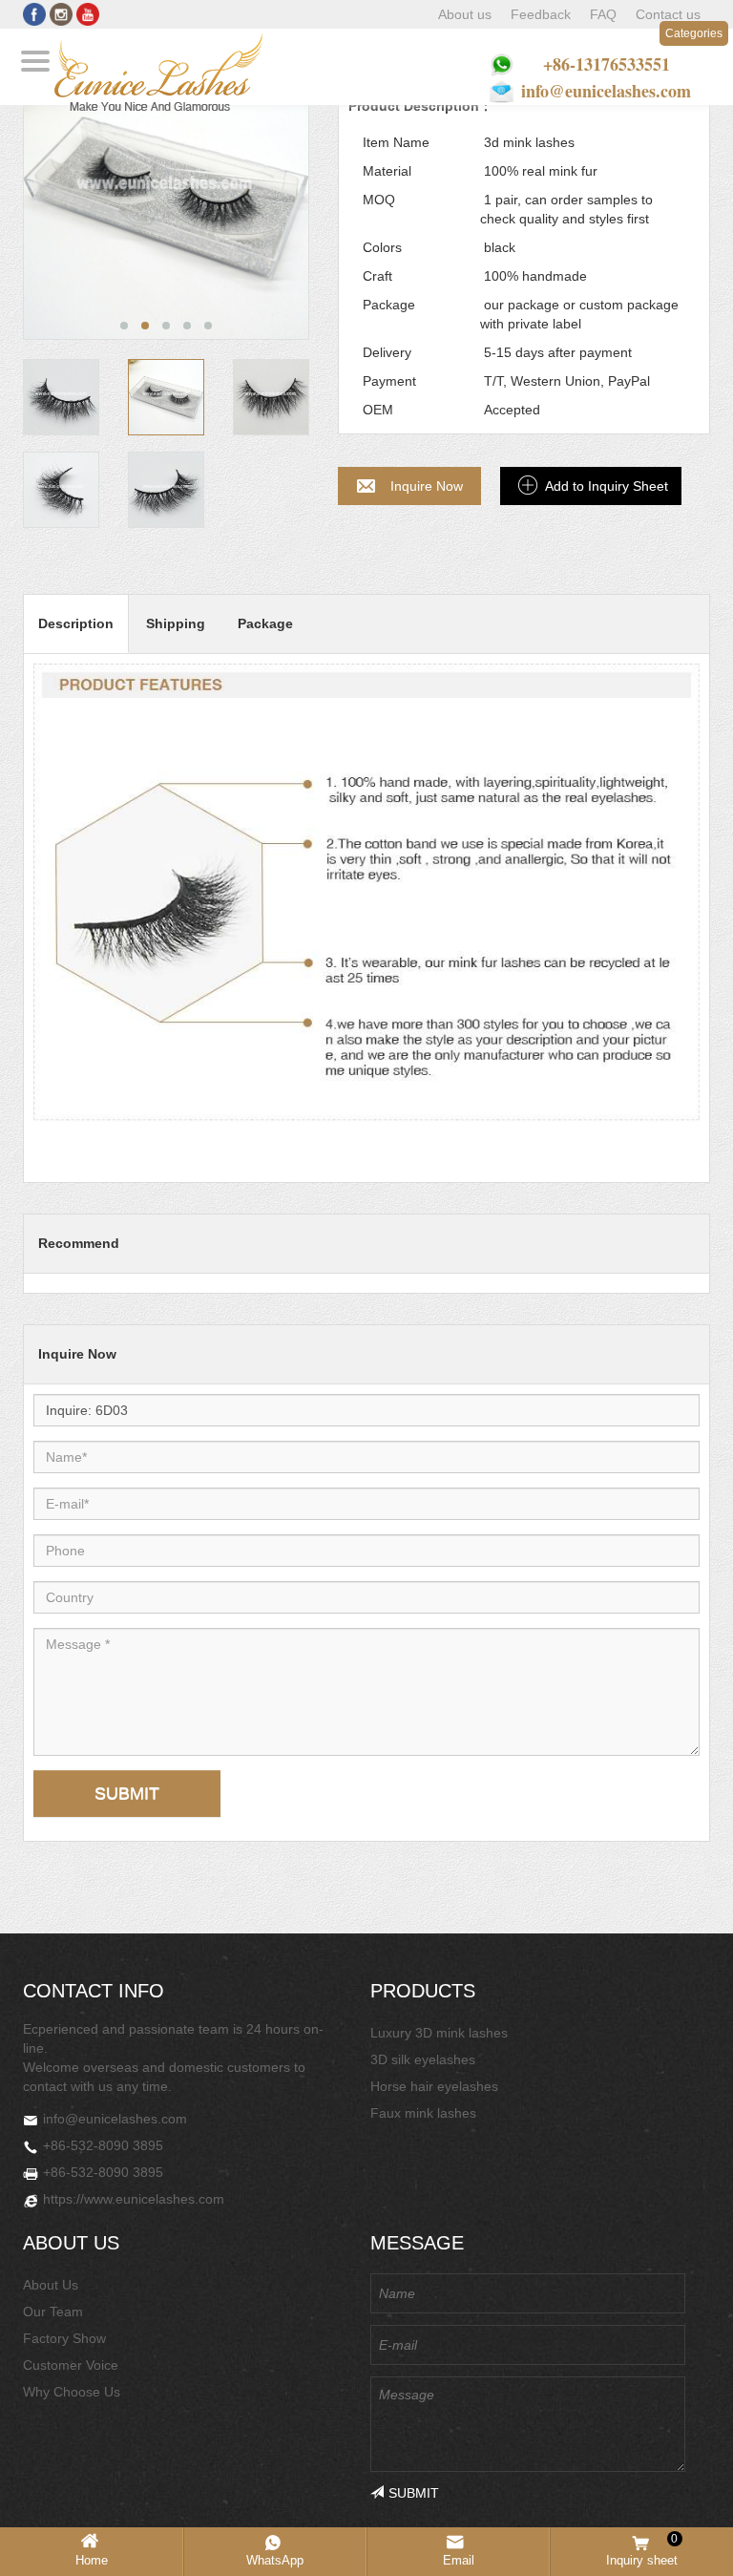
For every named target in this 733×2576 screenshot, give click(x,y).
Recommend (79, 1243)
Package (265, 623)
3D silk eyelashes (423, 2059)
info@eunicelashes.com (606, 91)
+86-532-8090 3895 (103, 2145)
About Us (51, 2285)
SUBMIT (127, 1793)
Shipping (176, 623)
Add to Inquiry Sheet (607, 486)
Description (76, 623)
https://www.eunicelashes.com (134, 2199)
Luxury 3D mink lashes (439, 2033)
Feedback (541, 14)
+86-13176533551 (607, 64)
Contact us (668, 14)
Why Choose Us (72, 2392)
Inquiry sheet (642, 2550)
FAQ (603, 14)
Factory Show (64, 2338)
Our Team (53, 2312)
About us (465, 14)
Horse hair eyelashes (434, 2086)
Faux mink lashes (423, 2113)
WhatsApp (275, 2560)
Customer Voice (71, 2365)
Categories (694, 33)
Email (459, 2560)
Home (92, 2560)
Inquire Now (427, 486)
